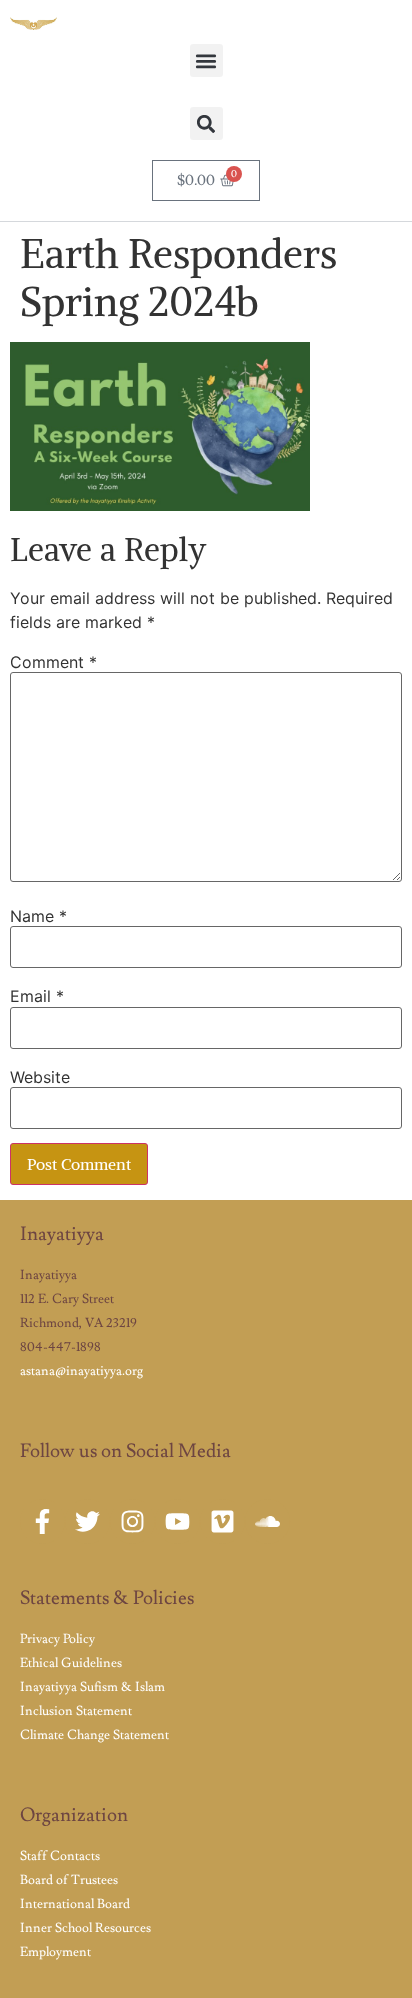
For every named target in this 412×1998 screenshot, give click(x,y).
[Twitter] (87, 1521)
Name (38, 916)
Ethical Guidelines (71, 1663)
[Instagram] (132, 1521)
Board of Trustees (69, 1880)
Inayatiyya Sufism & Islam (92, 1687)
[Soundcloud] (267, 1521)
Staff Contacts (60, 1856)
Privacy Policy (57, 1639)
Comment (53, 662)
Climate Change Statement (94, 1735)
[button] (206, 60)
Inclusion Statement (76, 1711)
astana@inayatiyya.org (81, 1371)
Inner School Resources (85, 1928)
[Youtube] (177, 1521)
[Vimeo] (222, 1521)
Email (37, 996)
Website (40, 1077)
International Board (75, 1904)
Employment (55, 1952)
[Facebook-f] (42, 1521)
